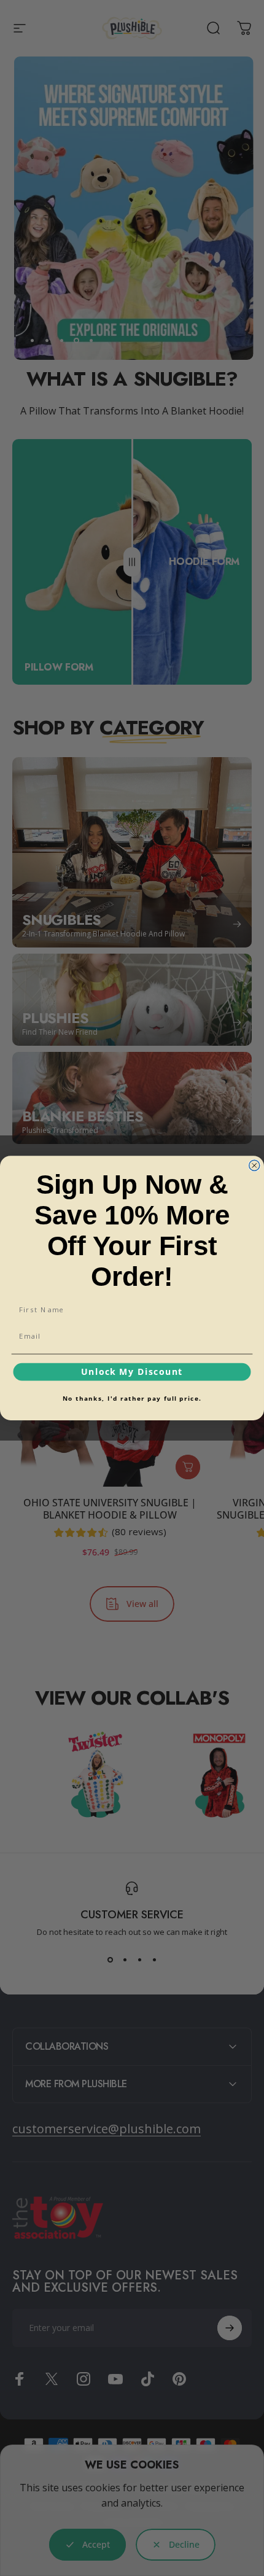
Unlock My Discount (132, 1372)
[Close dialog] (254, 1165)
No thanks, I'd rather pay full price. (132, 1398)
